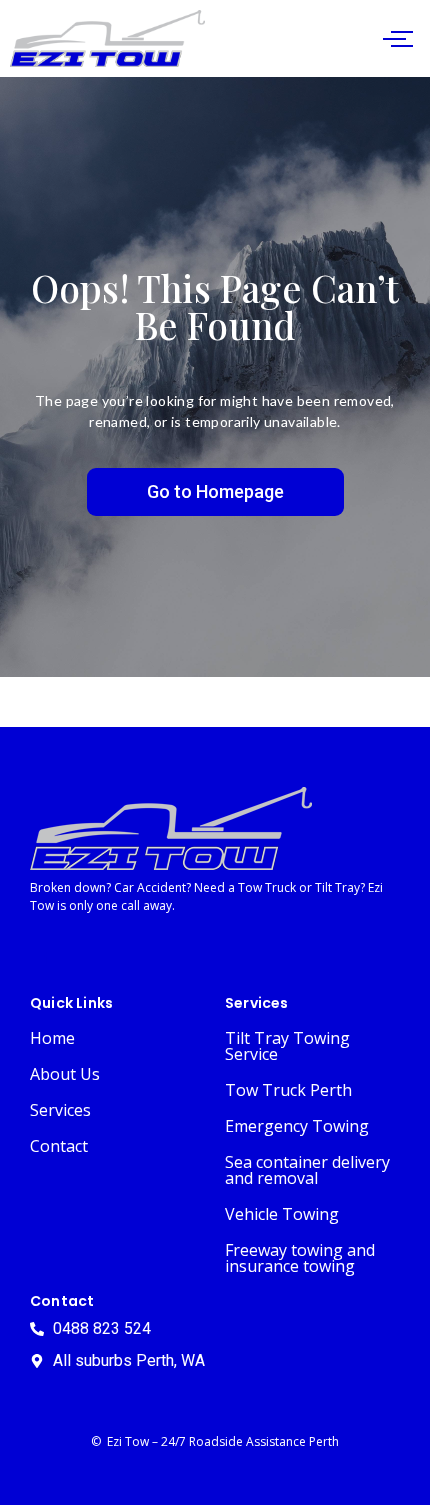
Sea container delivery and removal (307, 1170)
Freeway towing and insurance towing (300, 1258)
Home (52, 1038)
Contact (59, 1146)
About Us (65, 1074)
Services (60, 1110)
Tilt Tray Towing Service (287, 1046)
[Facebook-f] (48, 957)
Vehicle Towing (282, 1214)
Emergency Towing (297, 1126)
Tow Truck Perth (288, 1090)
